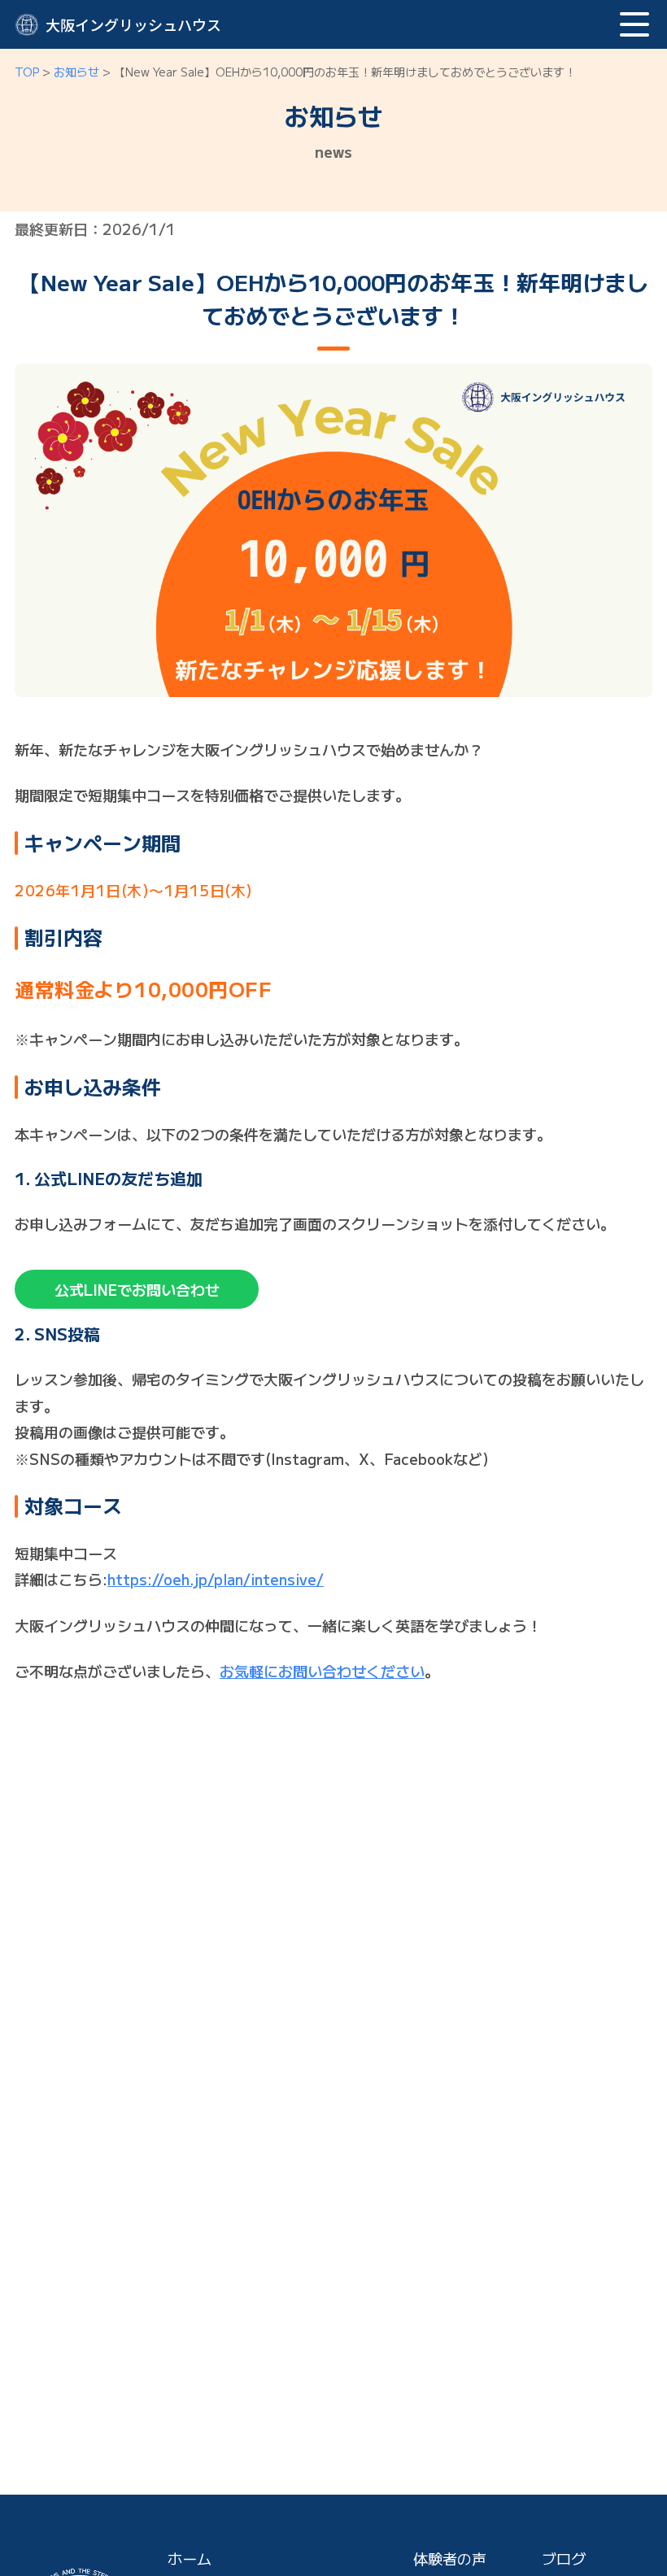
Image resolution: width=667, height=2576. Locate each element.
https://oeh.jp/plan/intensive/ (216, 1579)
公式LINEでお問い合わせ (137, 1289)
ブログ (564, 2558)
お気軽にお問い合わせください (322, 1671)
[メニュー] (634, 24)
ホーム (190, 2558)
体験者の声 (450, 2558)
